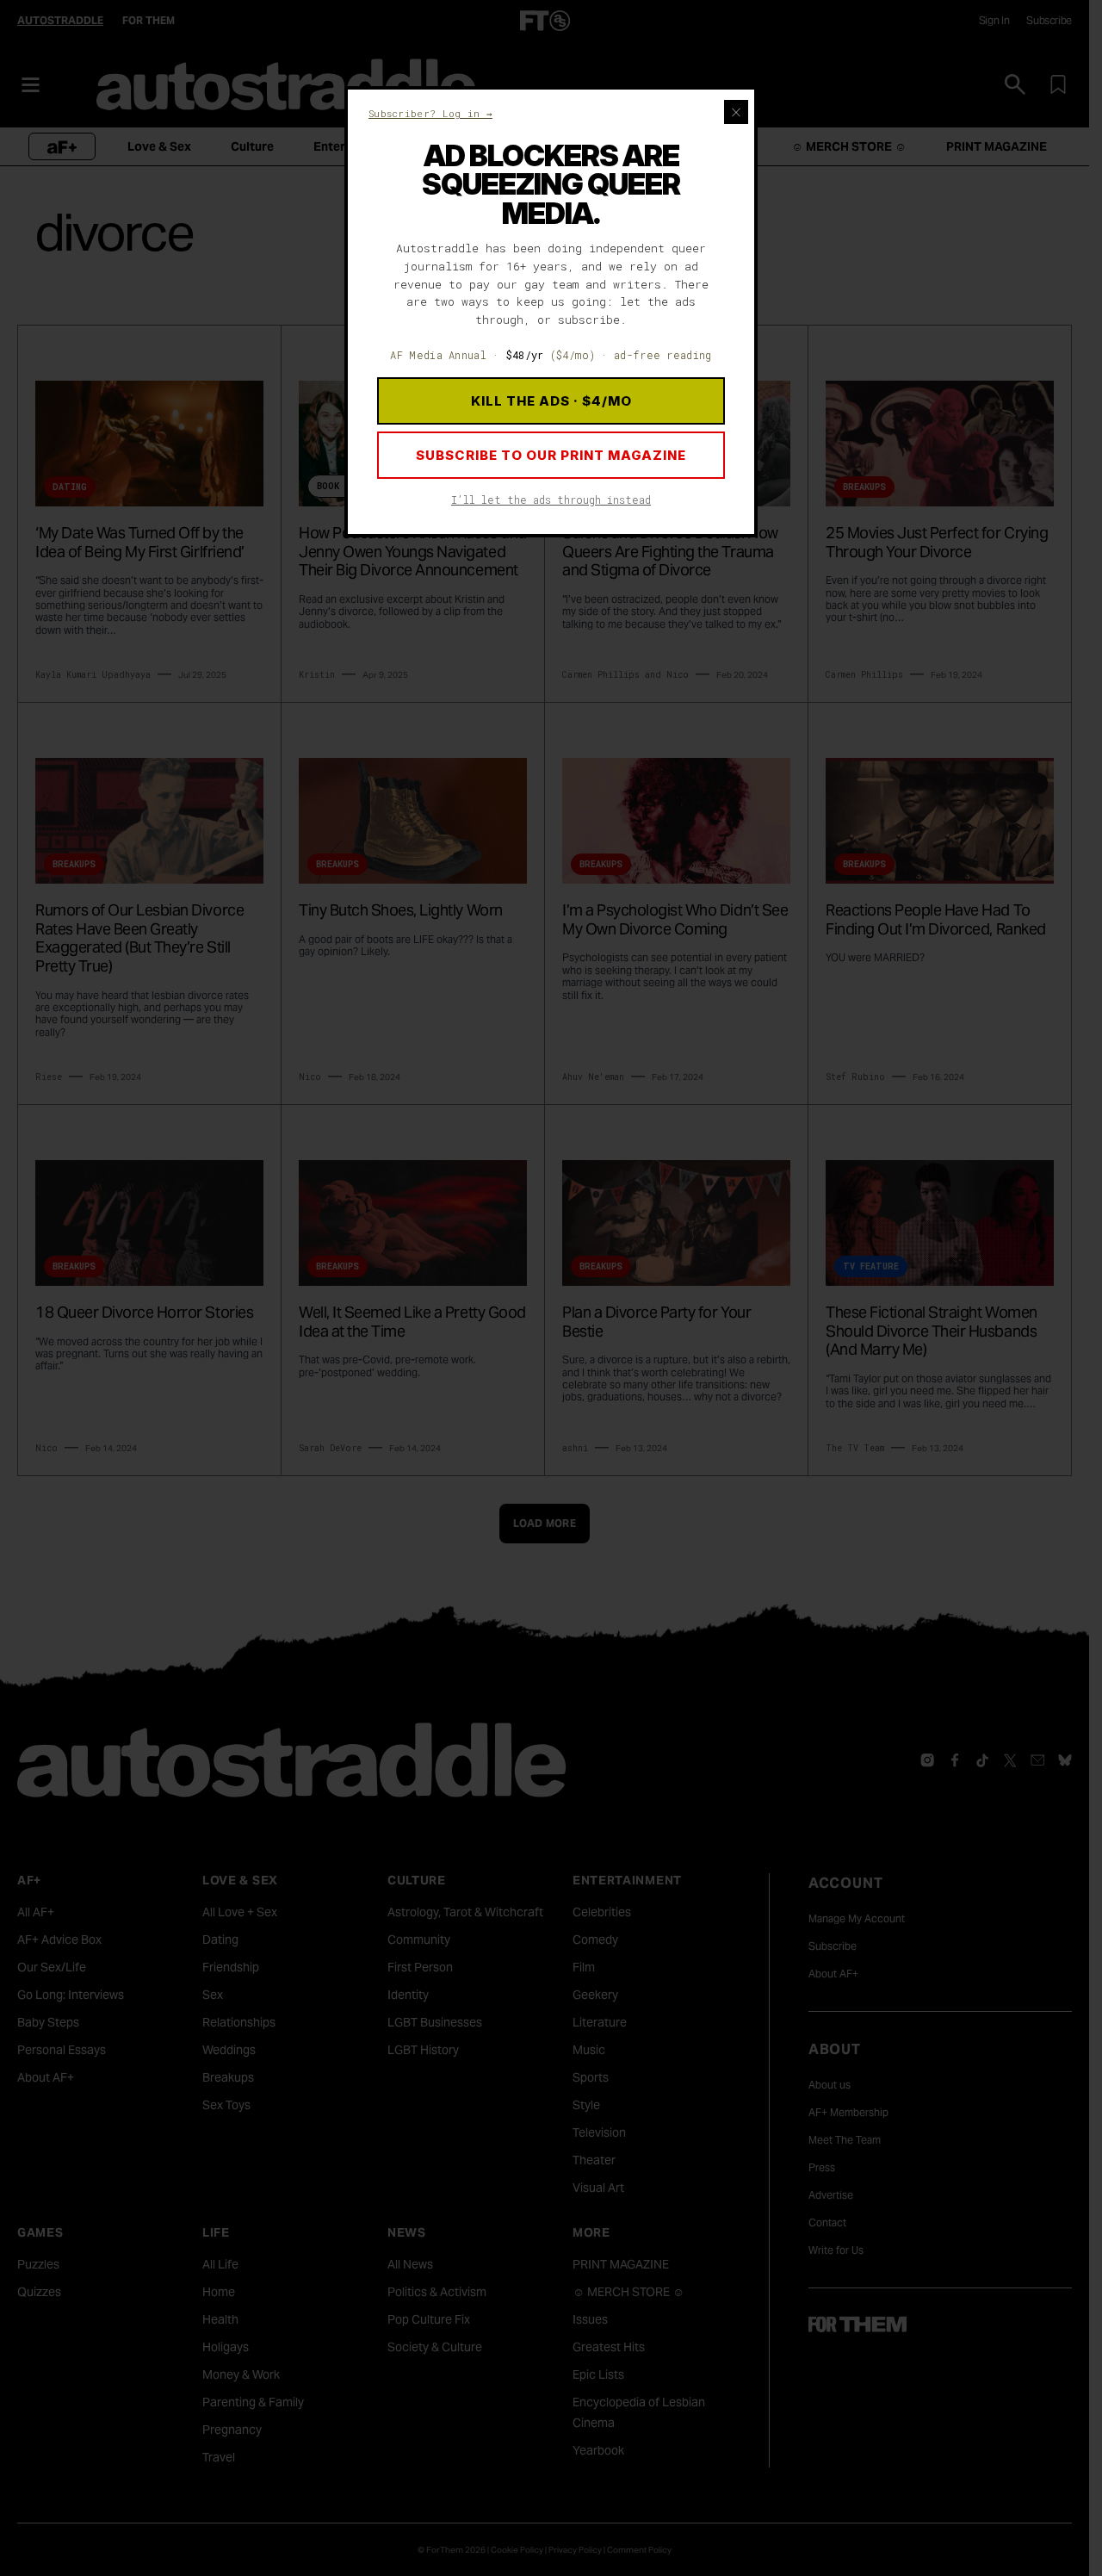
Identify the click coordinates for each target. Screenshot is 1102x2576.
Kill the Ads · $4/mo (551, 401)
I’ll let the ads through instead (551, 500)
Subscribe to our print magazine (551, 455)
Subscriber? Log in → (430, 113)
